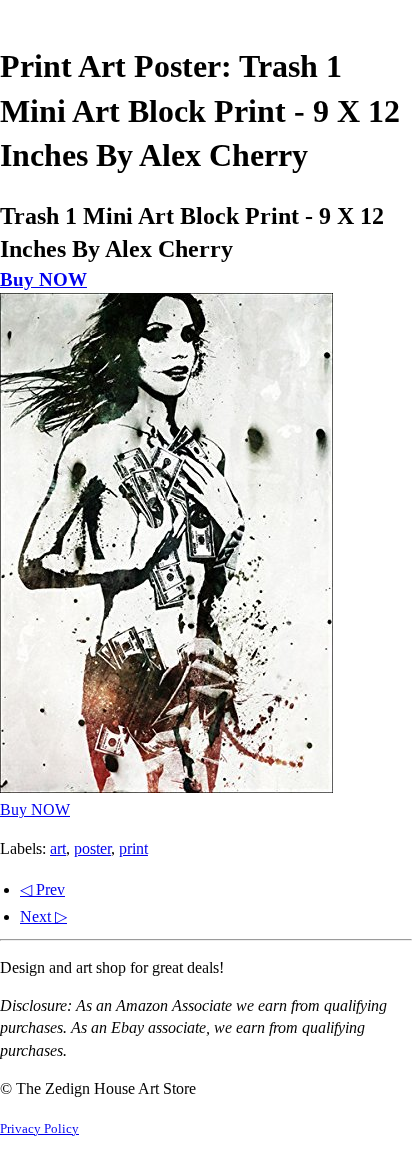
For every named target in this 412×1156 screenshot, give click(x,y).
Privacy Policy (39, 1129)
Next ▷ (43, 916)
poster (92, 848)
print (133, 848)
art (58, 848)
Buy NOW (43, 279)
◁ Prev (42, 889)
